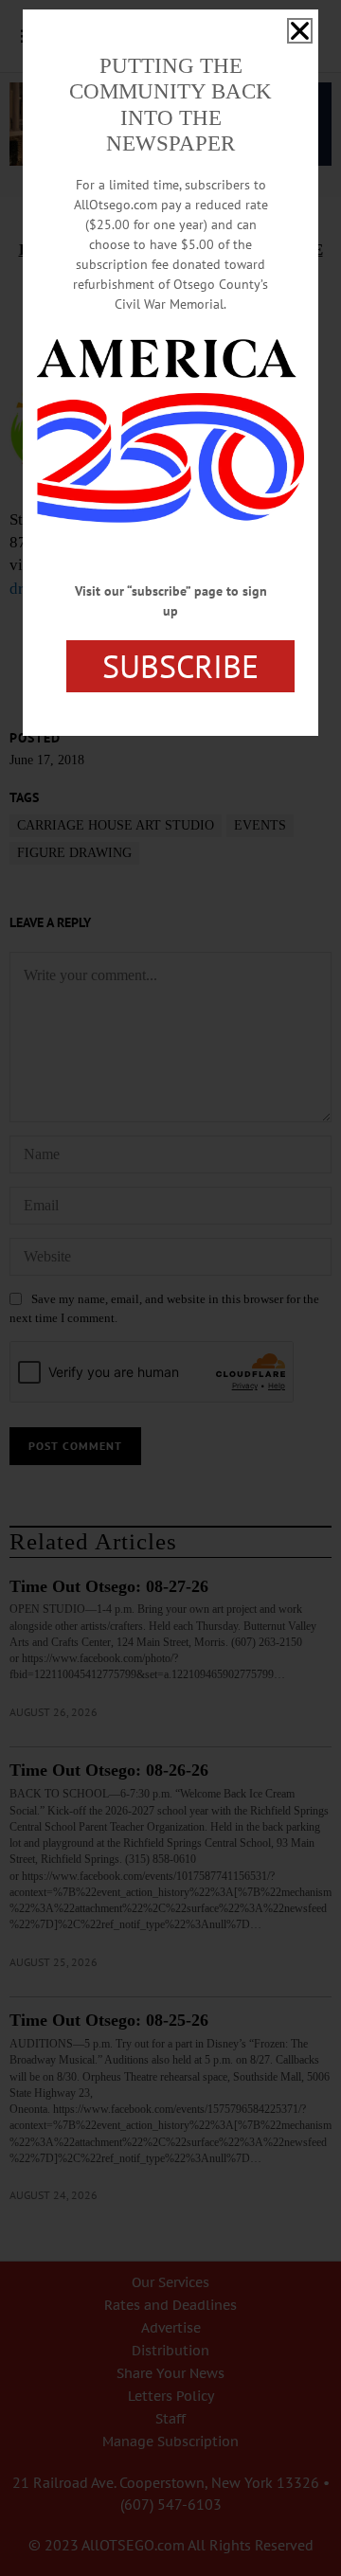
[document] (170, 1288)
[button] (300, 31)
